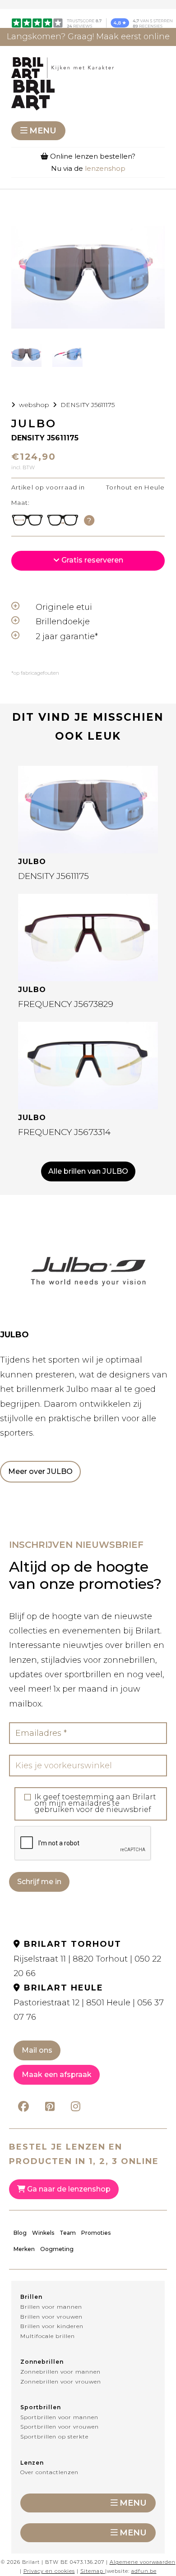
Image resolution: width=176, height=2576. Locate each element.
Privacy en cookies (49, 2571)
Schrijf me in (39, 1882)
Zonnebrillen (42, 2362)
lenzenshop (105, 168)
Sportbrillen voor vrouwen (60, 2427)
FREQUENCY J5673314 (64, 1132)
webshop (34, 405)
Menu (43, 131)
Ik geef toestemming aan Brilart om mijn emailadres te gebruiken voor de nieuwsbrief (95, 1803)
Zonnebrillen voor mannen (60, 2372)
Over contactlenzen (49, 2472)
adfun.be (144, 2571)
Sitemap (92, 2571)
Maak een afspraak (57, 2075)
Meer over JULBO (40, 1471)
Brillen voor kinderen (52, 2326)
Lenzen (32, 2463)
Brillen (31, 2297)
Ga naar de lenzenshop (68, 2189)
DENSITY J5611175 (88, 405)
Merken (24, 2249)
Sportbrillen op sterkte (54, 2436)
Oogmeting (57, 2249)
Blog (20, 2233)
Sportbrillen (41, 2407)
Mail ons (37, 2050)
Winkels (43, 2233)
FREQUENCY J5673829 (66, 1004)
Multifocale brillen (48, 2336)
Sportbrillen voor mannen (59, 2417)
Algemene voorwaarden (143, 2562)
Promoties (96, 2233)
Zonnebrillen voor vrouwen (61, 2382)
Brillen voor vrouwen (51, 2317)
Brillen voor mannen (51, 2307)
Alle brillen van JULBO (88, 1171)
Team (68, 2233)
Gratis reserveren (91, 560)
